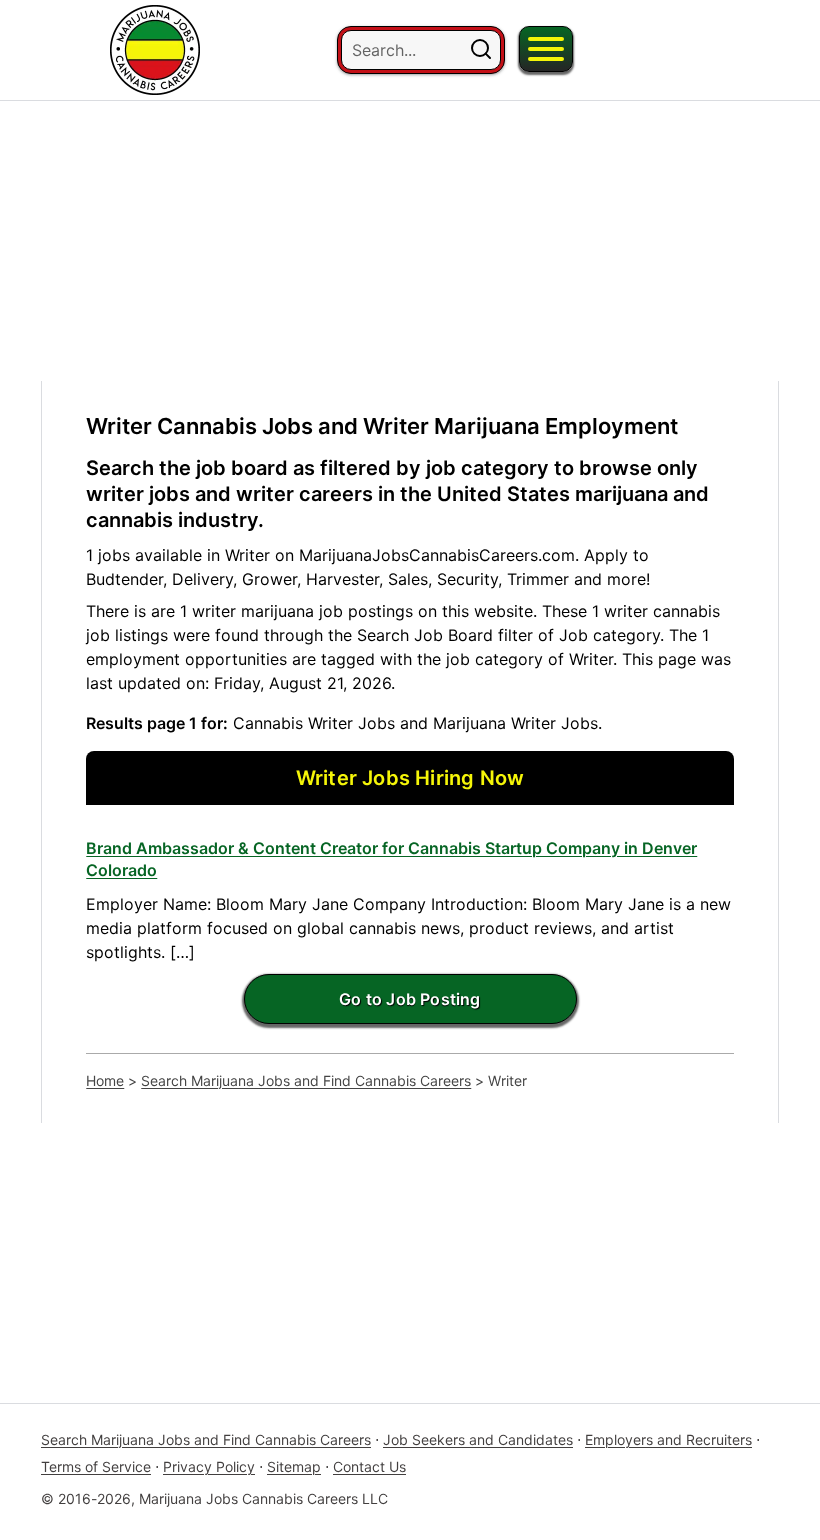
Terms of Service (96, 1466)
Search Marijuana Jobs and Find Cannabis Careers (306, 1080)
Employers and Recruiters (668, 1439)
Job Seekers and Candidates (478, 1439)
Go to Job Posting (409, 999)
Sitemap (294, 1466)
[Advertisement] (410, 241)
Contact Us (369, 1466)
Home (105, 1080)
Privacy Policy (209, 1466)
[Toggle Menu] (546, 49)
